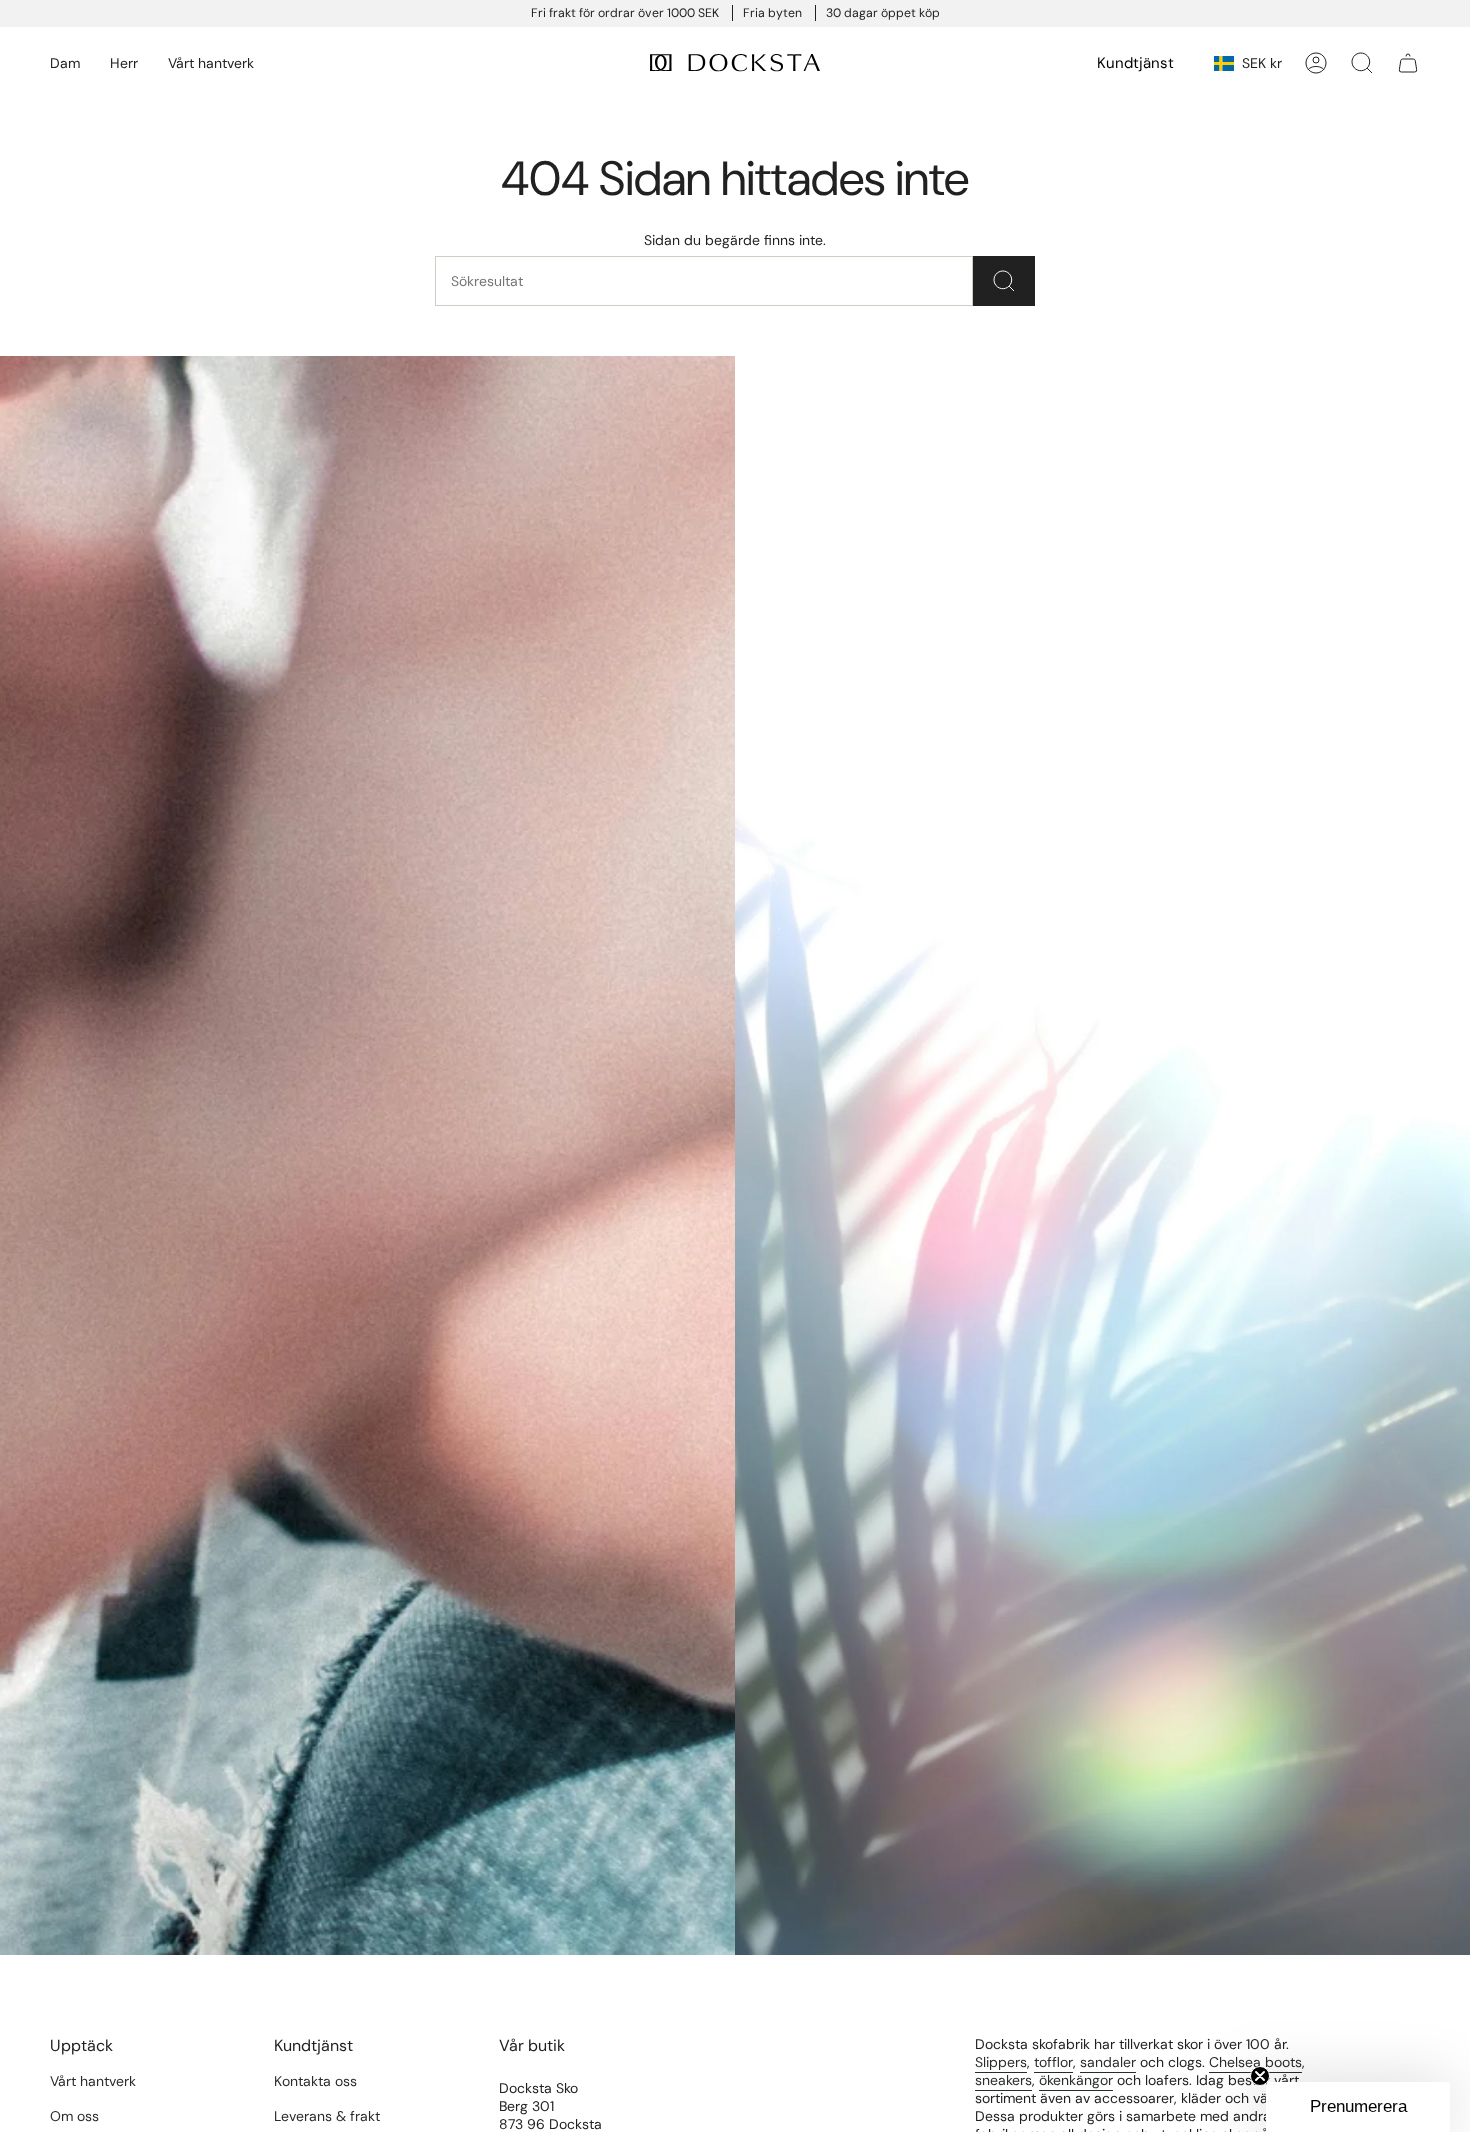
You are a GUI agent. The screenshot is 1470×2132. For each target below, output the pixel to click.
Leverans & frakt (327, 2116)
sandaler (1108, 2062)
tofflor (1053, 2062)
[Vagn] (1408, 63)
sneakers (1003, 2080)
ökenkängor (1076, 2080)
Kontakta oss (315, 2081)
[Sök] (1004, 281)
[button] (65, 63)
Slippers (1001, 2062)
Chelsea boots (1255, 2062)
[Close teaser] (1260, 2076)
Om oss (74, 2116)
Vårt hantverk (93, 2081)
